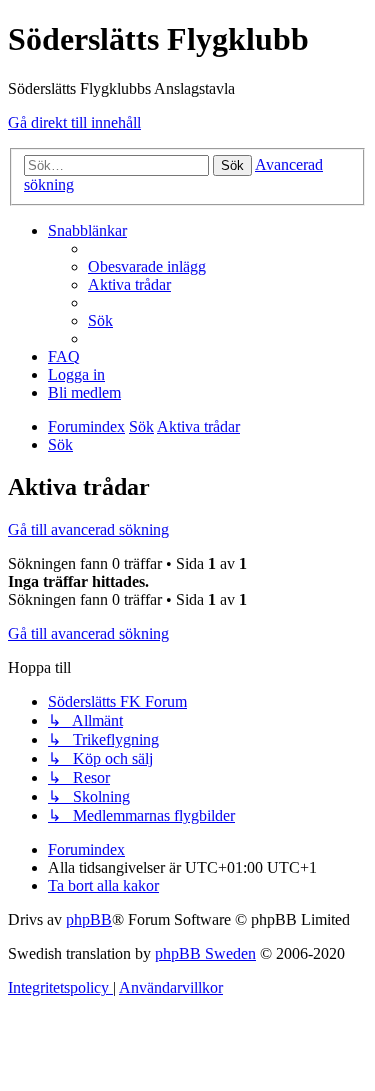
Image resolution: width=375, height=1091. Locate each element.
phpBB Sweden (205, 953)
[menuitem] (147, 266)
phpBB (89, 919)
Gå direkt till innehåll (74, 122)
